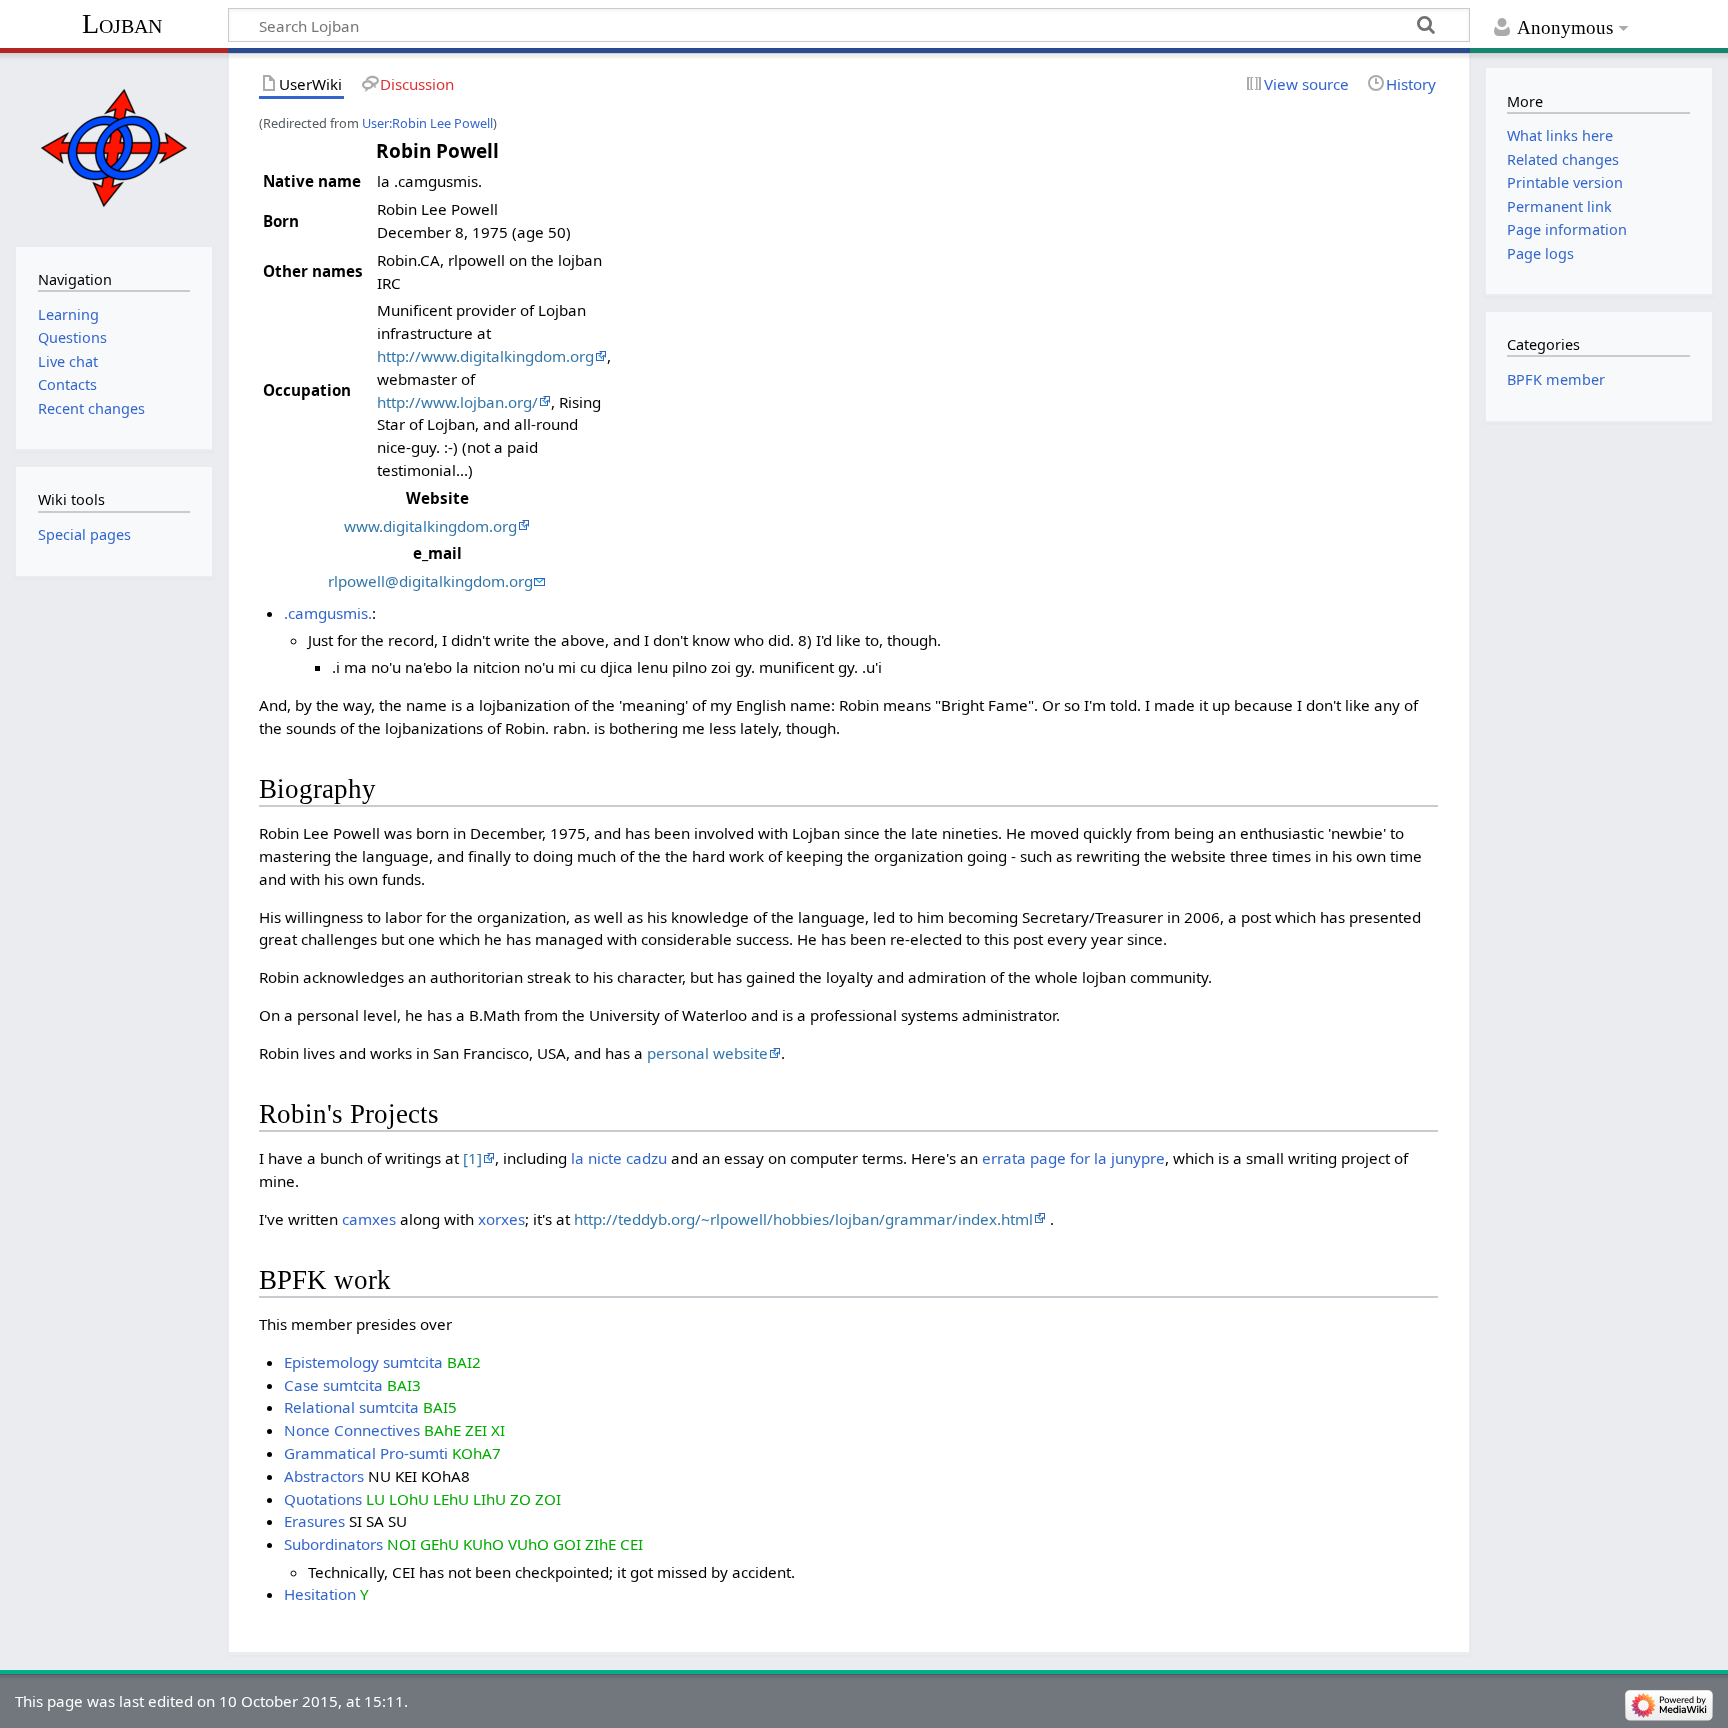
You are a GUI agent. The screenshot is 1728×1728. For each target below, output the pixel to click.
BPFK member (1556, 379)
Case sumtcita (333, 1385)
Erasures (314, 1521)
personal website (707, 1053)
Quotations (323, 1499)
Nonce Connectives (352, 1430)
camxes (369, 1219)
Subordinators (333, 1544)
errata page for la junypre (1073, 1158)
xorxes (501, 1219)
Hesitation (320, 1594)
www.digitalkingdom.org (430, 526)
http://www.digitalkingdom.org (485, 356)
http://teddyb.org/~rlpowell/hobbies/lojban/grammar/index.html (803, 1219)
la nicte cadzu (619, 1158)
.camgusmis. (328, 613)
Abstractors (324, 1476)
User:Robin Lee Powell (427, 123)
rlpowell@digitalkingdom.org (430, 581)
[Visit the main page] (113, 147)
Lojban (122, 23)
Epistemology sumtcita (363, 1362)
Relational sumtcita (351, 1407)
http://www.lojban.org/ (457, 402)
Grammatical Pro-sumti (366, 1453)
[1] (472, 1158)
